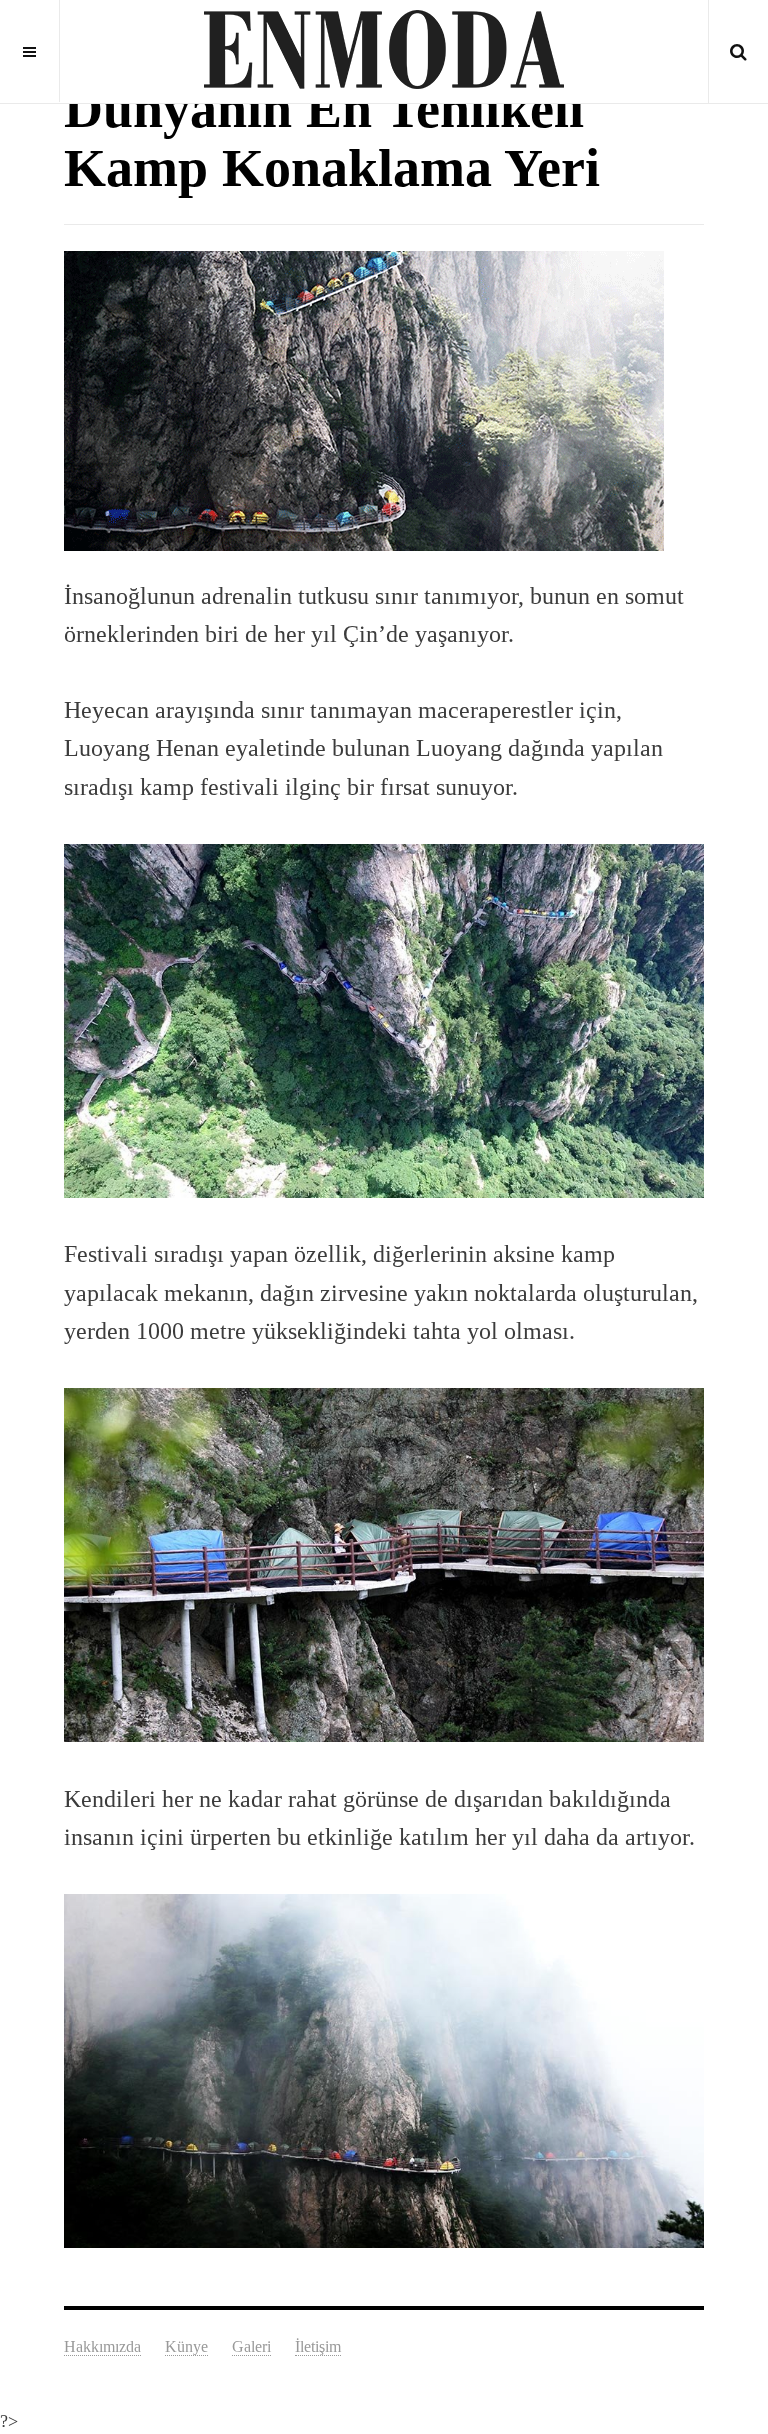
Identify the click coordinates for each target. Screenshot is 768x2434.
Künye (186, 2346)
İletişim (318, 2346)
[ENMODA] (384, 50)
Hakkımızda (102, 2346)
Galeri (251, 2346)
